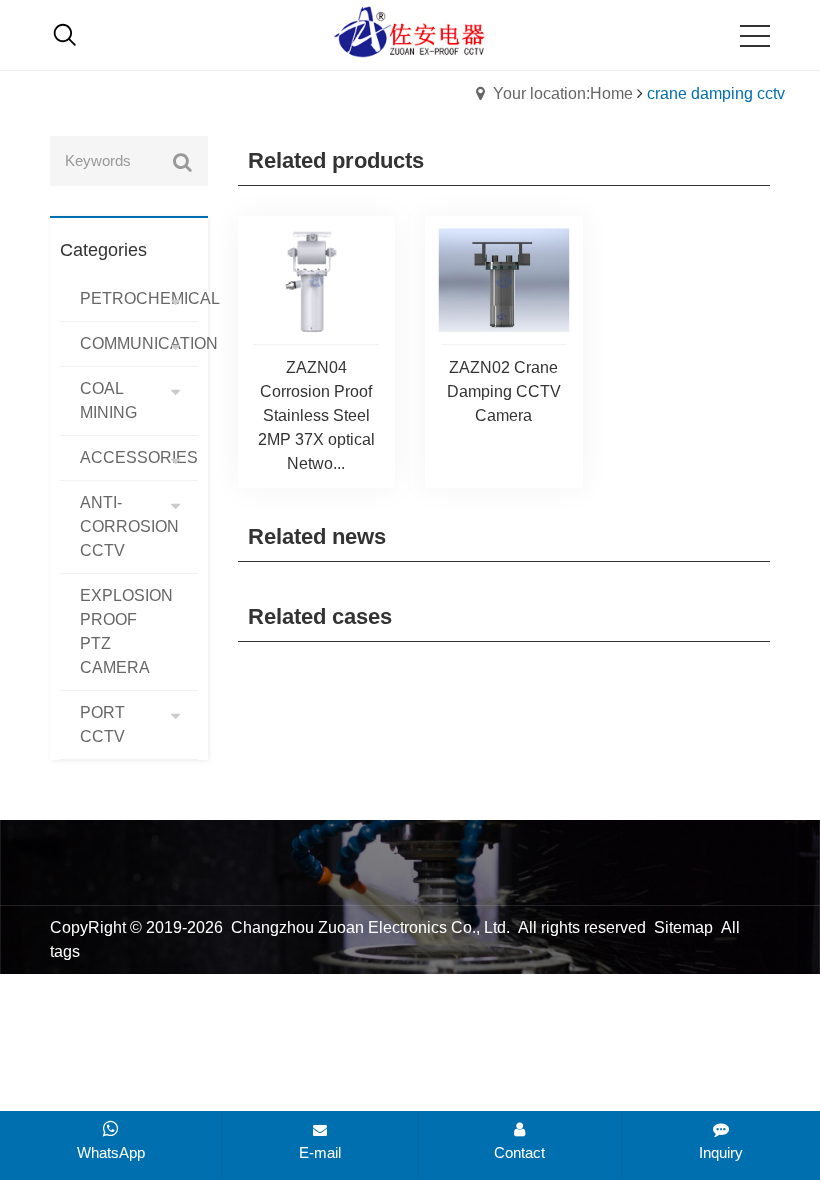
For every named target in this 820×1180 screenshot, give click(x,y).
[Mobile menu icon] (755, 36)
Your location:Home (563, 93)
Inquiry (721, 1152)
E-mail (320, 1152)
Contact (519, 1152)
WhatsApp (111, 1152)
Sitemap (683, 927)
